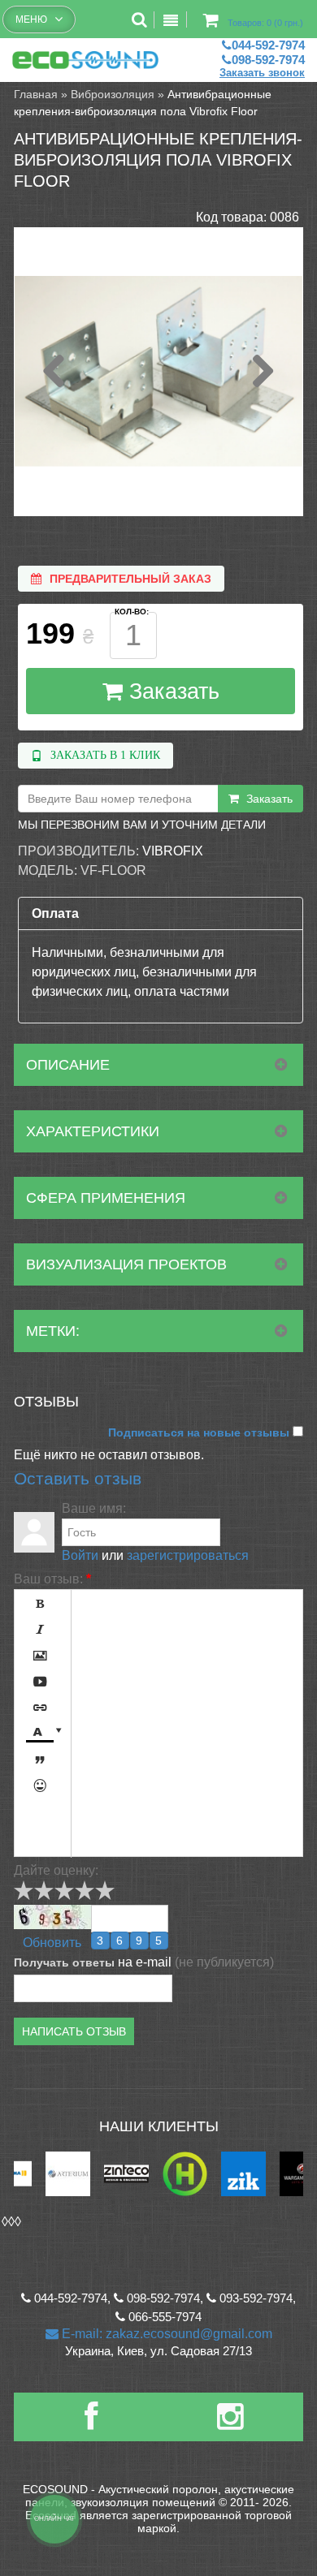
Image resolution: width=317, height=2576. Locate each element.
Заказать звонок (262, 73)
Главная (36, 94)
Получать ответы (64, 1962)
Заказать (171, 691)
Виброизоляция (113, 94)
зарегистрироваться (188, 1555)
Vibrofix (173, 851)
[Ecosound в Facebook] (91, 2423)
